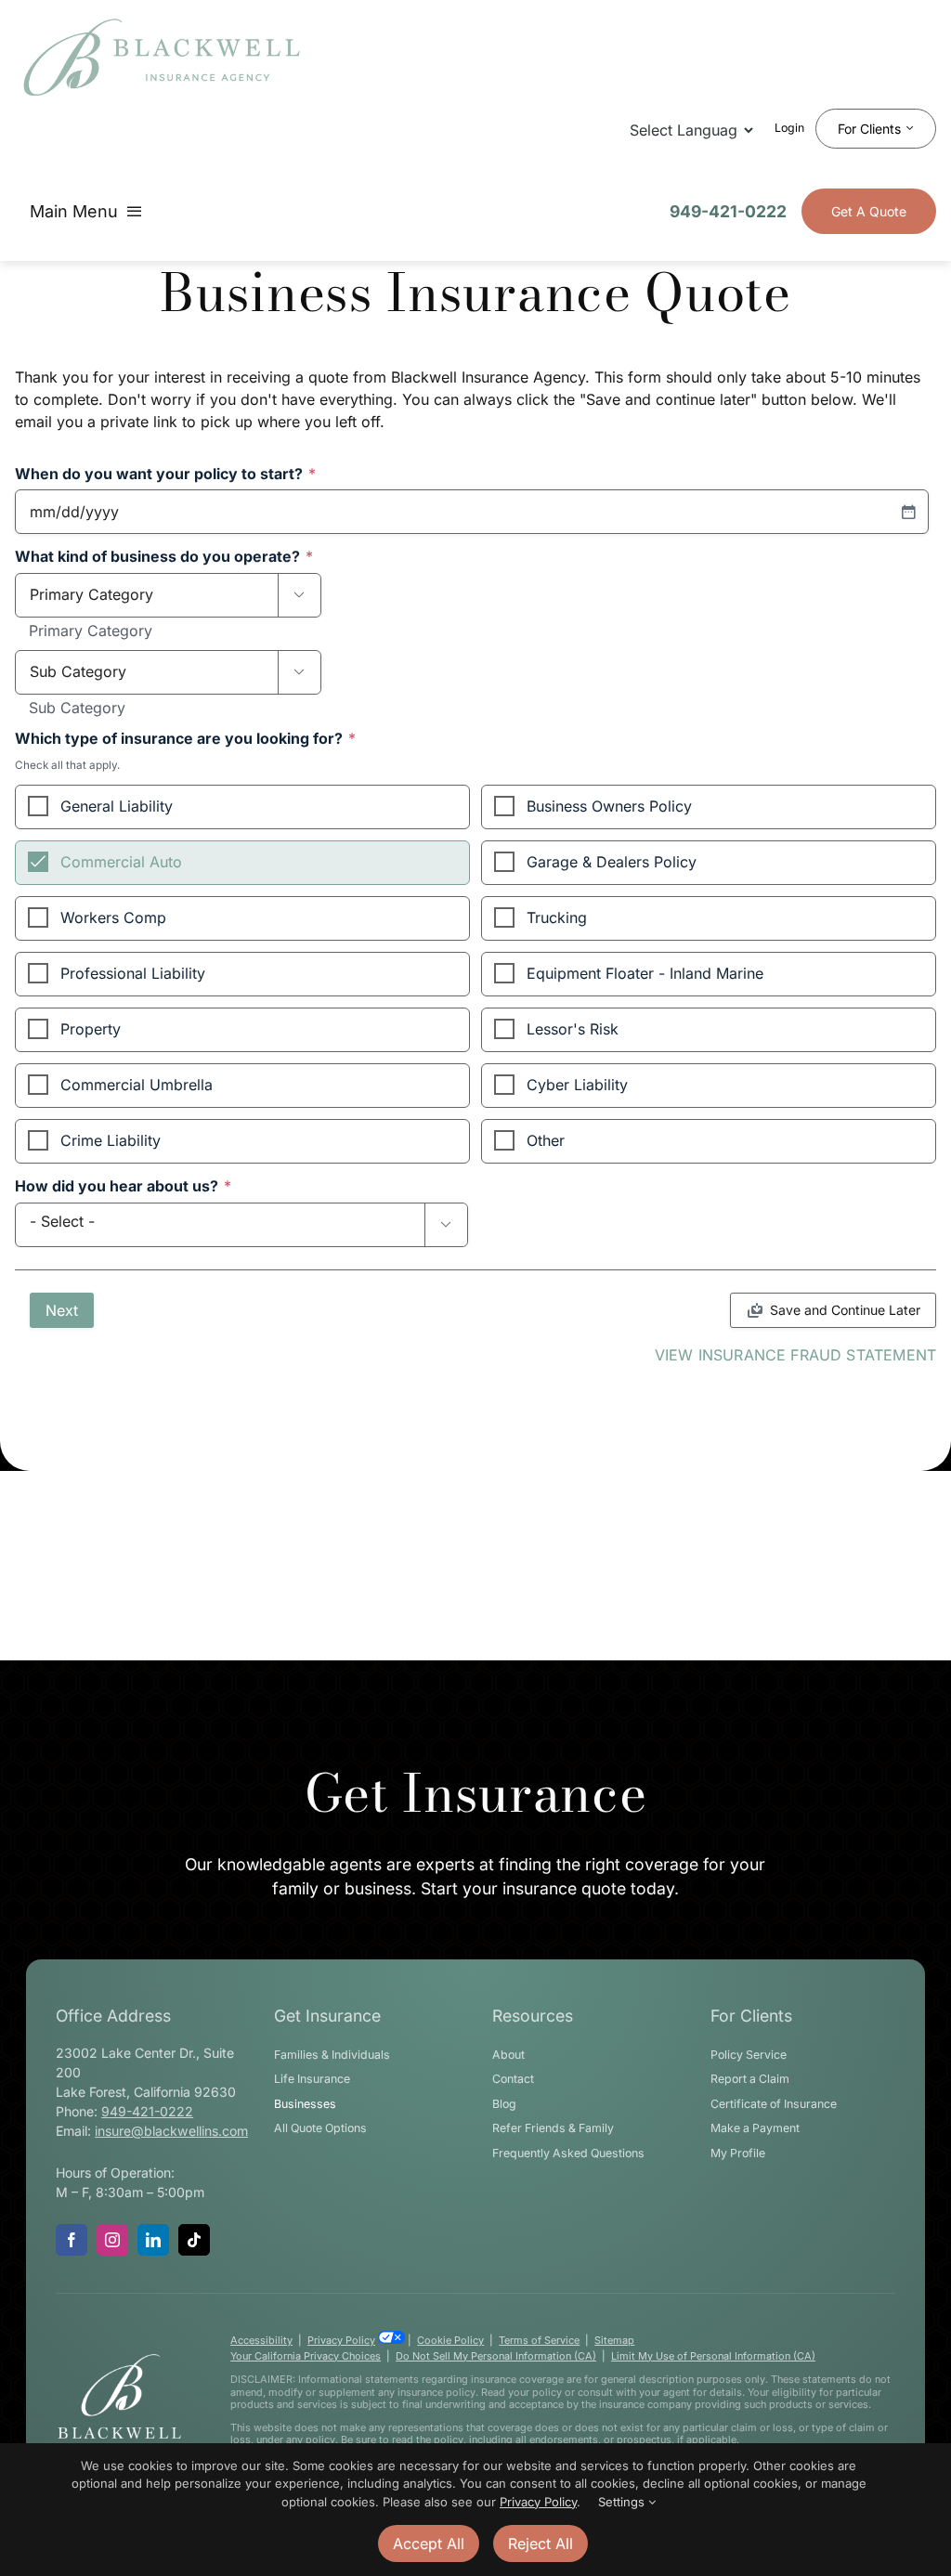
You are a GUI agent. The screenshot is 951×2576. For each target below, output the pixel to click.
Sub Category (77, 709)
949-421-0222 (728, 211)
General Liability (117, 806)
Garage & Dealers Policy (612, 862)
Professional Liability (133, 973)
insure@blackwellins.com (171, 2131)
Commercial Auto (121, 862)
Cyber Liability (577, 1085)
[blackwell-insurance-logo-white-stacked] (119, 2360)
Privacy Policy (341, 2340)
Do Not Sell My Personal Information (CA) (496, 2356)
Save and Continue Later (845, 1310)
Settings (623, 2502)
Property (91, 1029)
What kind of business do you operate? (164, 557)
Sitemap (614, 2340)
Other (546, 1140)
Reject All (541, 2543)
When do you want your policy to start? (165, 475)
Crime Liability (111, 1140)
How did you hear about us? (123, 1187)
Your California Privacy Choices (306, 2356)
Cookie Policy (450, 2340)
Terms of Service (539, 2340)
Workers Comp (113, 917)
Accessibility (261, 2340)
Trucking (557, 917)
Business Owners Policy (609, 806)
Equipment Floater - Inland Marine (645, 973)
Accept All (429, 2543)
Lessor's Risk (573, 1029)
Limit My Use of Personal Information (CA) (713, 2356)
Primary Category (91, 631)
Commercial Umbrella (137, 1085)
